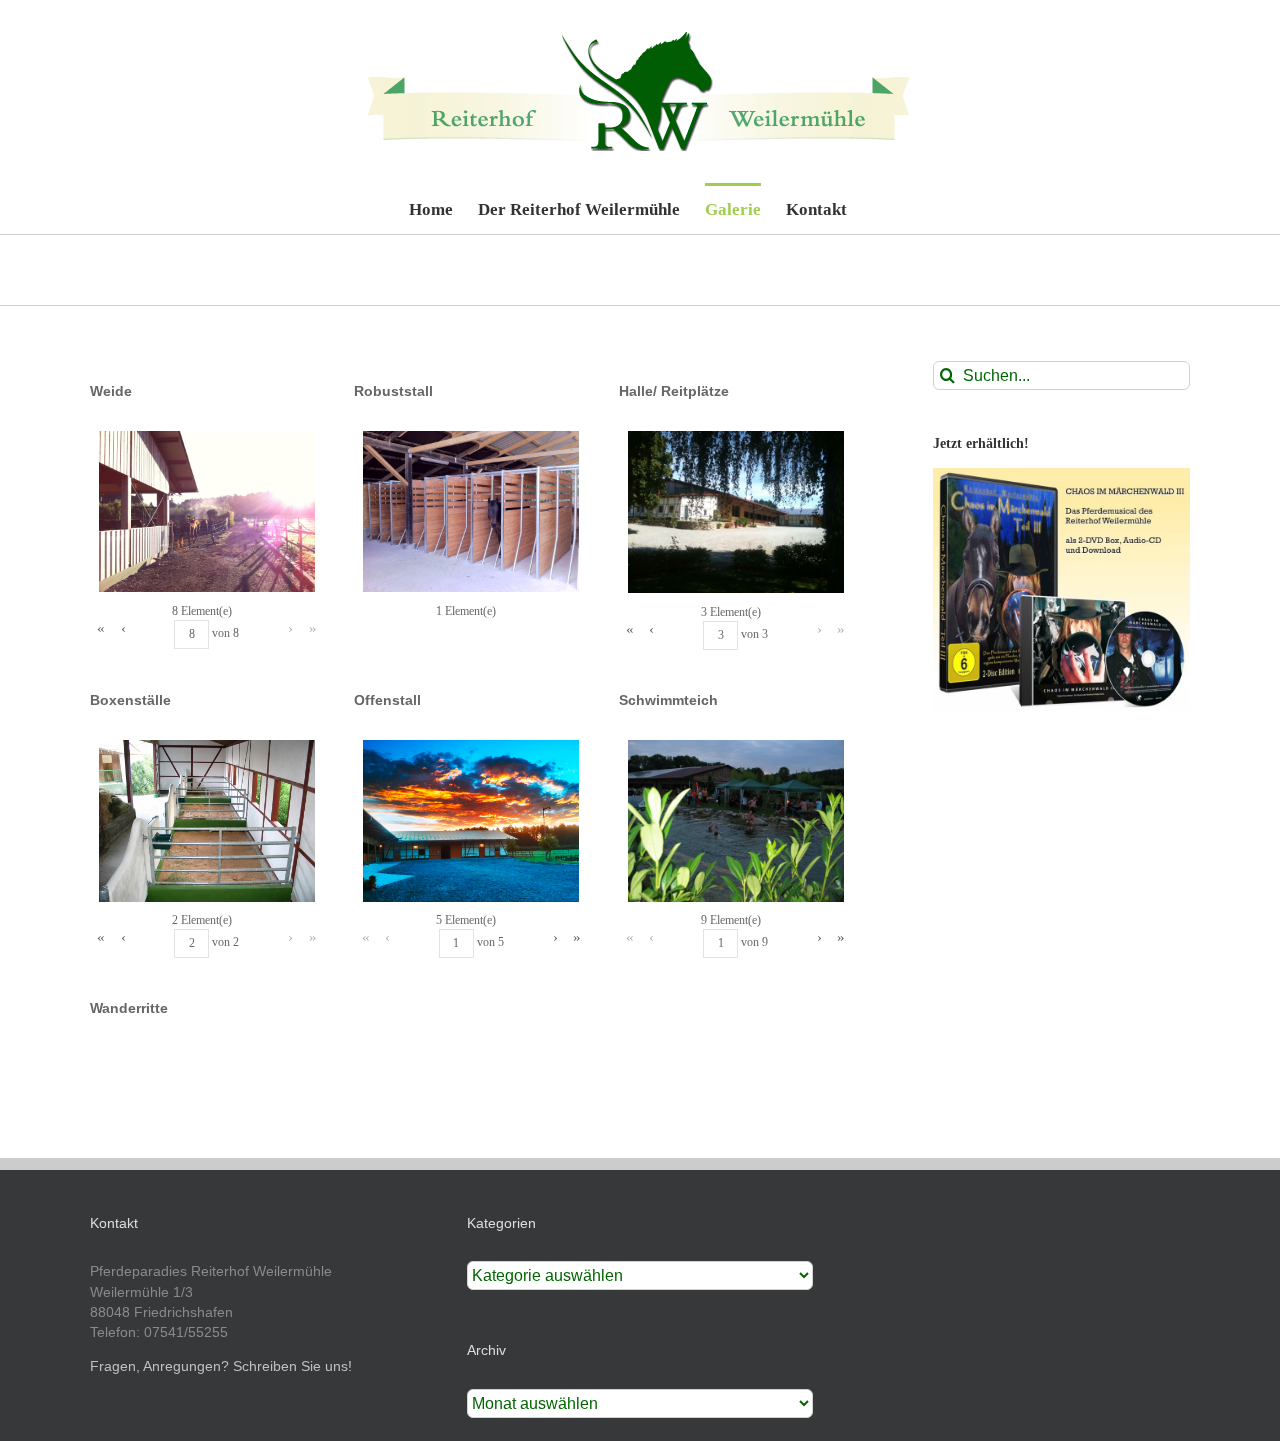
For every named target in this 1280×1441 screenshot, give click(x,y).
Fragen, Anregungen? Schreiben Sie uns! (221, 1366)
